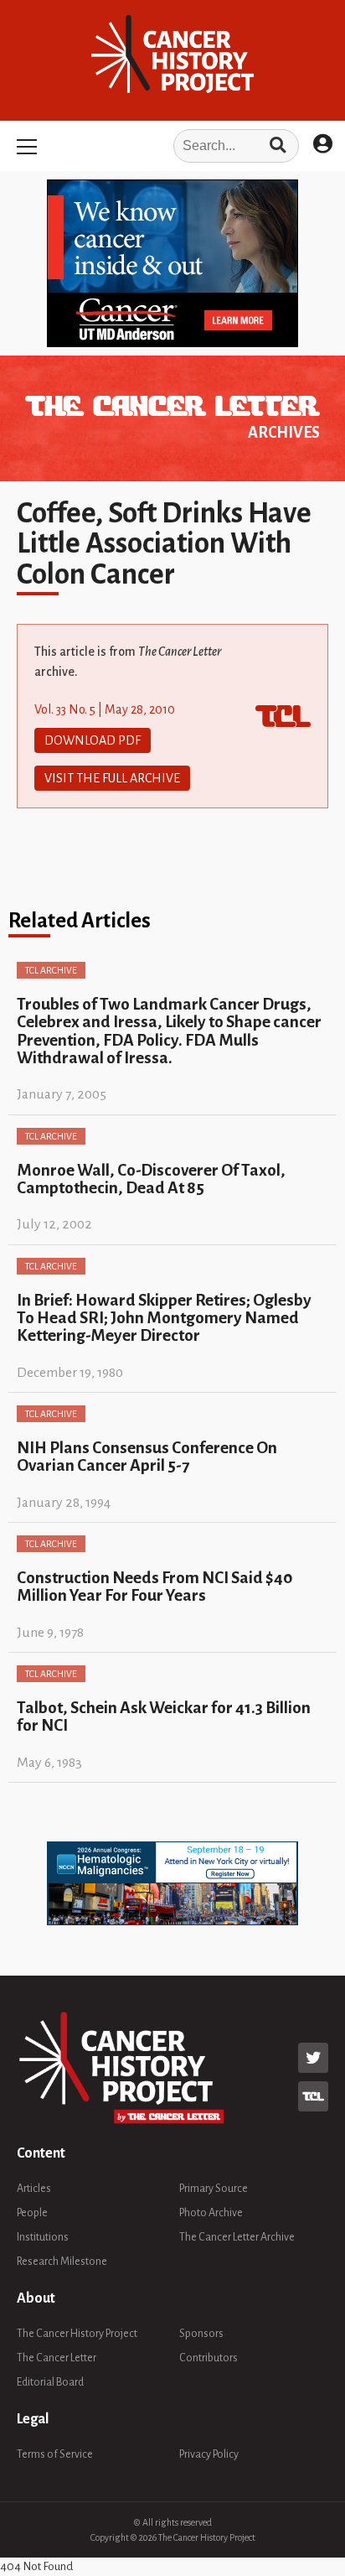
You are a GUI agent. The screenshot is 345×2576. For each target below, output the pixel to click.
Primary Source (214, 2189)
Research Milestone (62, 2262)
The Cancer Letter (57, 2358)
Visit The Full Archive (112, 778)
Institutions (43, 2237)
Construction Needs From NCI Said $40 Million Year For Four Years (154, 1587)
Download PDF (93, 740)
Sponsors (201, 2334)
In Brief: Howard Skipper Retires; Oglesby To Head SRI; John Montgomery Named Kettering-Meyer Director (164, 1318)
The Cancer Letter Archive (237, 2237)
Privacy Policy (209, 2454)
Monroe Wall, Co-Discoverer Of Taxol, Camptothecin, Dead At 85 (151, 1179)
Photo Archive (211, 2213)
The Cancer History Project (77, 2334)
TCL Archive (51, 970)
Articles (34, 2189)
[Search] (278, 146)
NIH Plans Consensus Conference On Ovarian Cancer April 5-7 (147, 1457)
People (32, 2213)
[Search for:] (172, 146)
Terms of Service (55, 2454)
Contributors (209, 2358)
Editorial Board (50, 2382)
